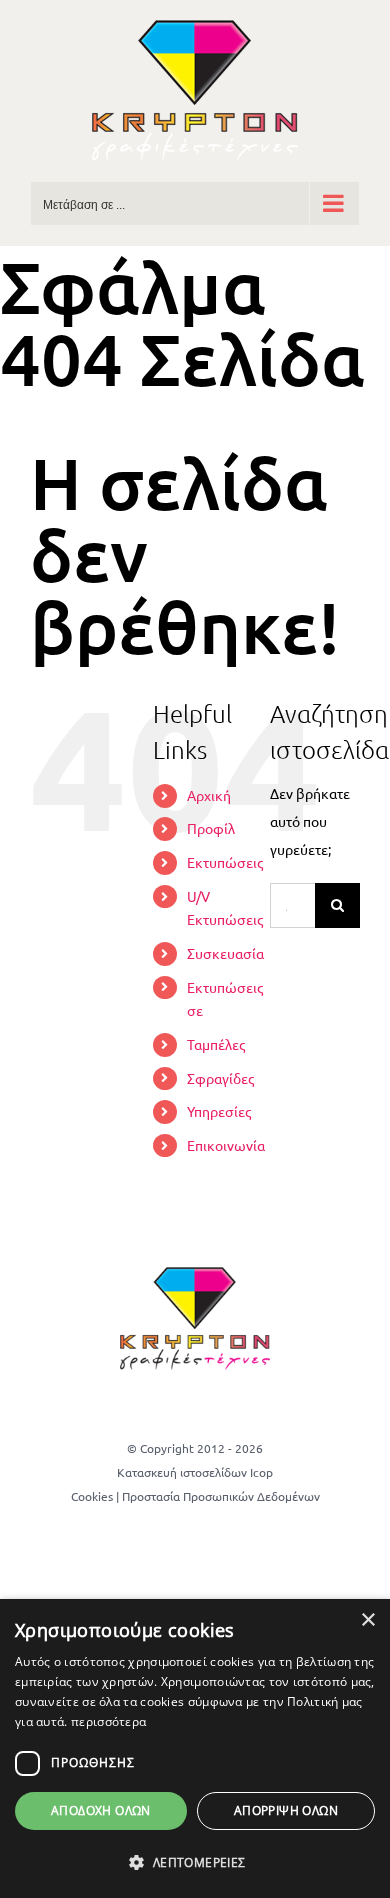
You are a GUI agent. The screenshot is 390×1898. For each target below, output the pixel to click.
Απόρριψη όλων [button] (286, 1810)
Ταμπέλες (216, 1044)
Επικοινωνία (226, 1145)
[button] (195, 1863)
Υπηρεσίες (219, 1111)
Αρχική (209, 795)
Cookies (92, 1496)
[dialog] (195, 1748)
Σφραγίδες (220, 1078)
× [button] (367, 1620)
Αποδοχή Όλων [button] (101, 1810)
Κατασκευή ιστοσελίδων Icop (195, 1472)
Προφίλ (211, 828)
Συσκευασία (225, 953)
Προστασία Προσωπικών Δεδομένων (221, 1496)
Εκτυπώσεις (225, 862)
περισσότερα (108, 1721)
